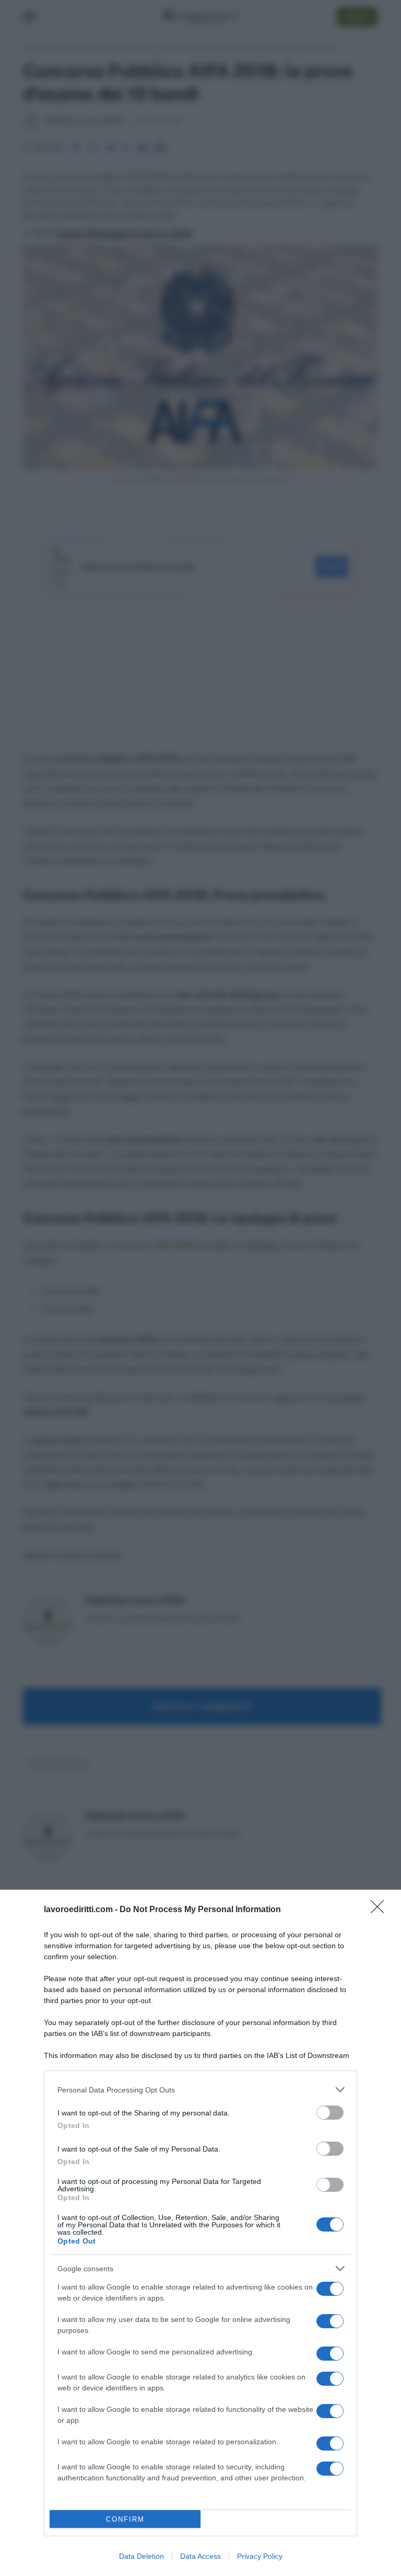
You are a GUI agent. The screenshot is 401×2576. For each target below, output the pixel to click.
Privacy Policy (260, 2556)
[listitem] (200, 2090)
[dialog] (200, 2233)
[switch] (330, 2113)
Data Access (200, 2556)
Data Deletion (141, 2556)
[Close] (381, 1910)
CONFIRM (125, 2519)
